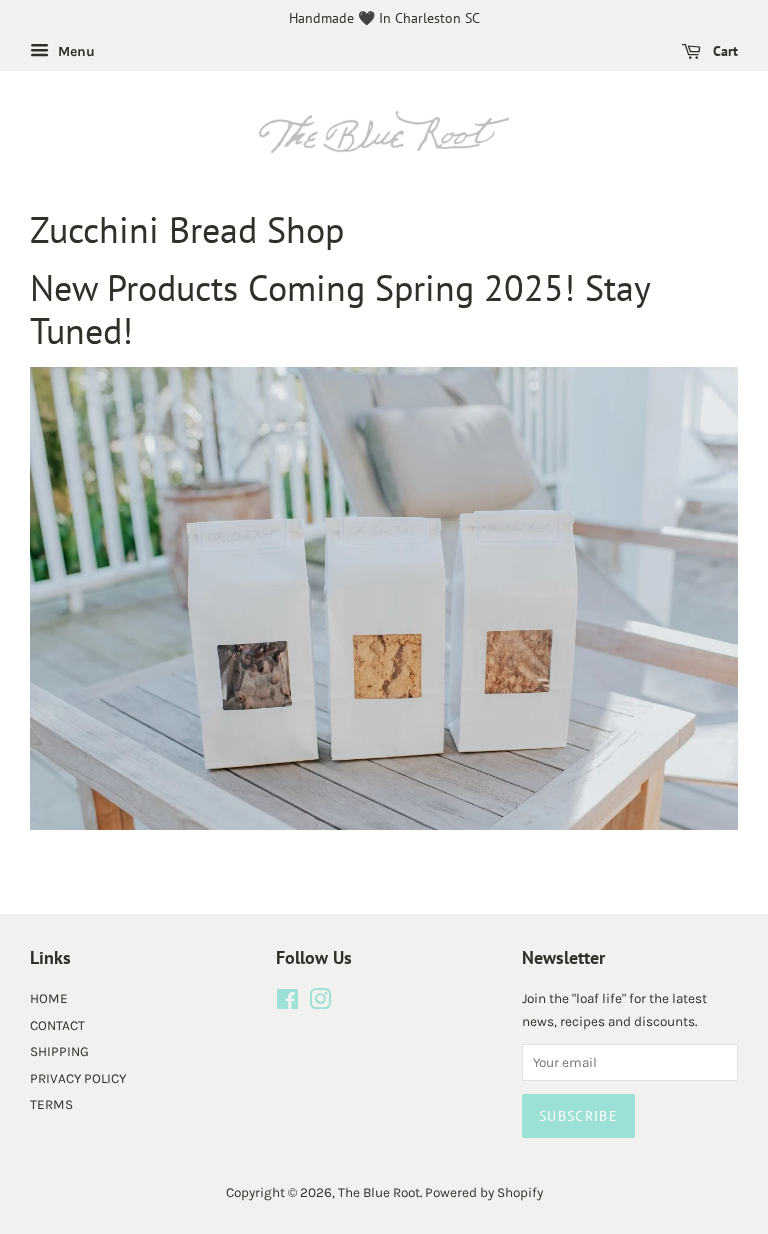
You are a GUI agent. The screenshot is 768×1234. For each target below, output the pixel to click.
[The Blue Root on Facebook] (287, 1003)
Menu (74, 51)
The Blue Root (379, 1192)
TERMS (51, 1104)
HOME (49, 998)
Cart (723, 51)
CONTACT (57, 1025)
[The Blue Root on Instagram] (320, 1003)
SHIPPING (59, 1051)
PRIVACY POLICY (78, 1078)
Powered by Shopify (484, 1192)
